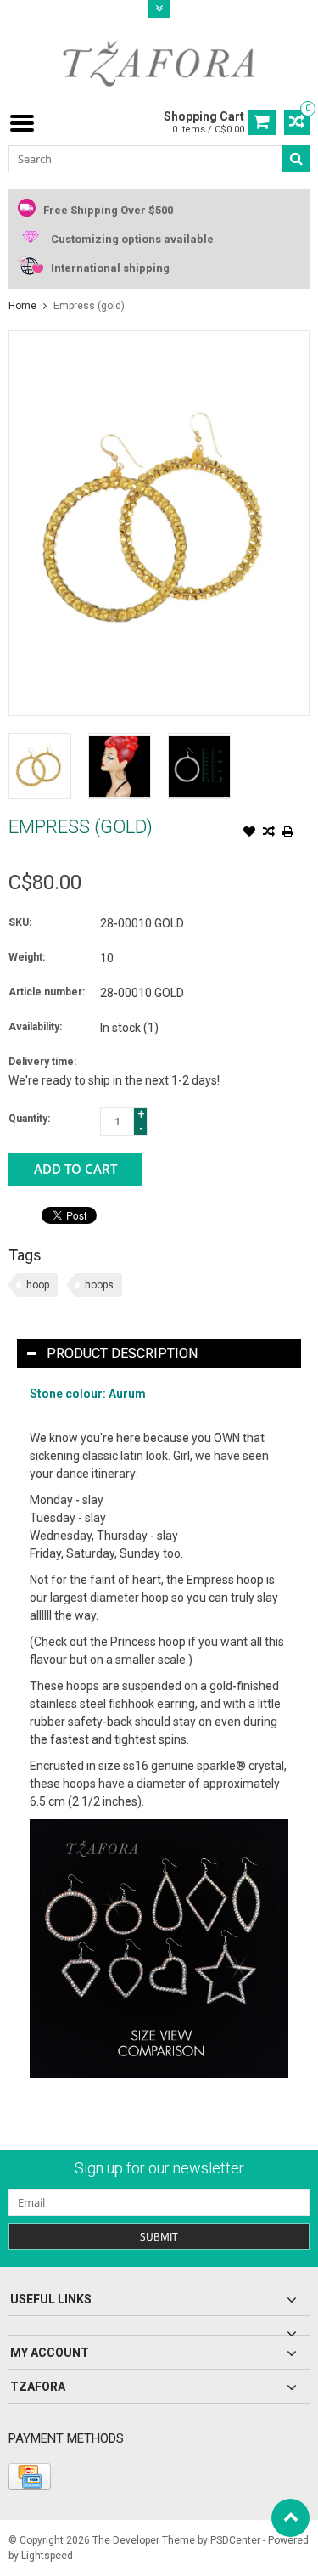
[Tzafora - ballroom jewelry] (159, 63)
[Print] (288, 833)
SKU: (20, 922)
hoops (99, 1285)
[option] (40, 766)
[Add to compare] (269, 833)
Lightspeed (47, 2556)
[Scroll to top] (290, 2518)
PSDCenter (235, 2540)
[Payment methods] (30, 2477)
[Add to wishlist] (249, 833)
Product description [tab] (122, 1353)
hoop (38, 1285)
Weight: (27, 957)
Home (22, 306)
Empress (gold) (89, 306)
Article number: (47, 992)
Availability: (35, 1027)
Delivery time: (42, 1062)
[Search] (296, 159)
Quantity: (29, 1119)
